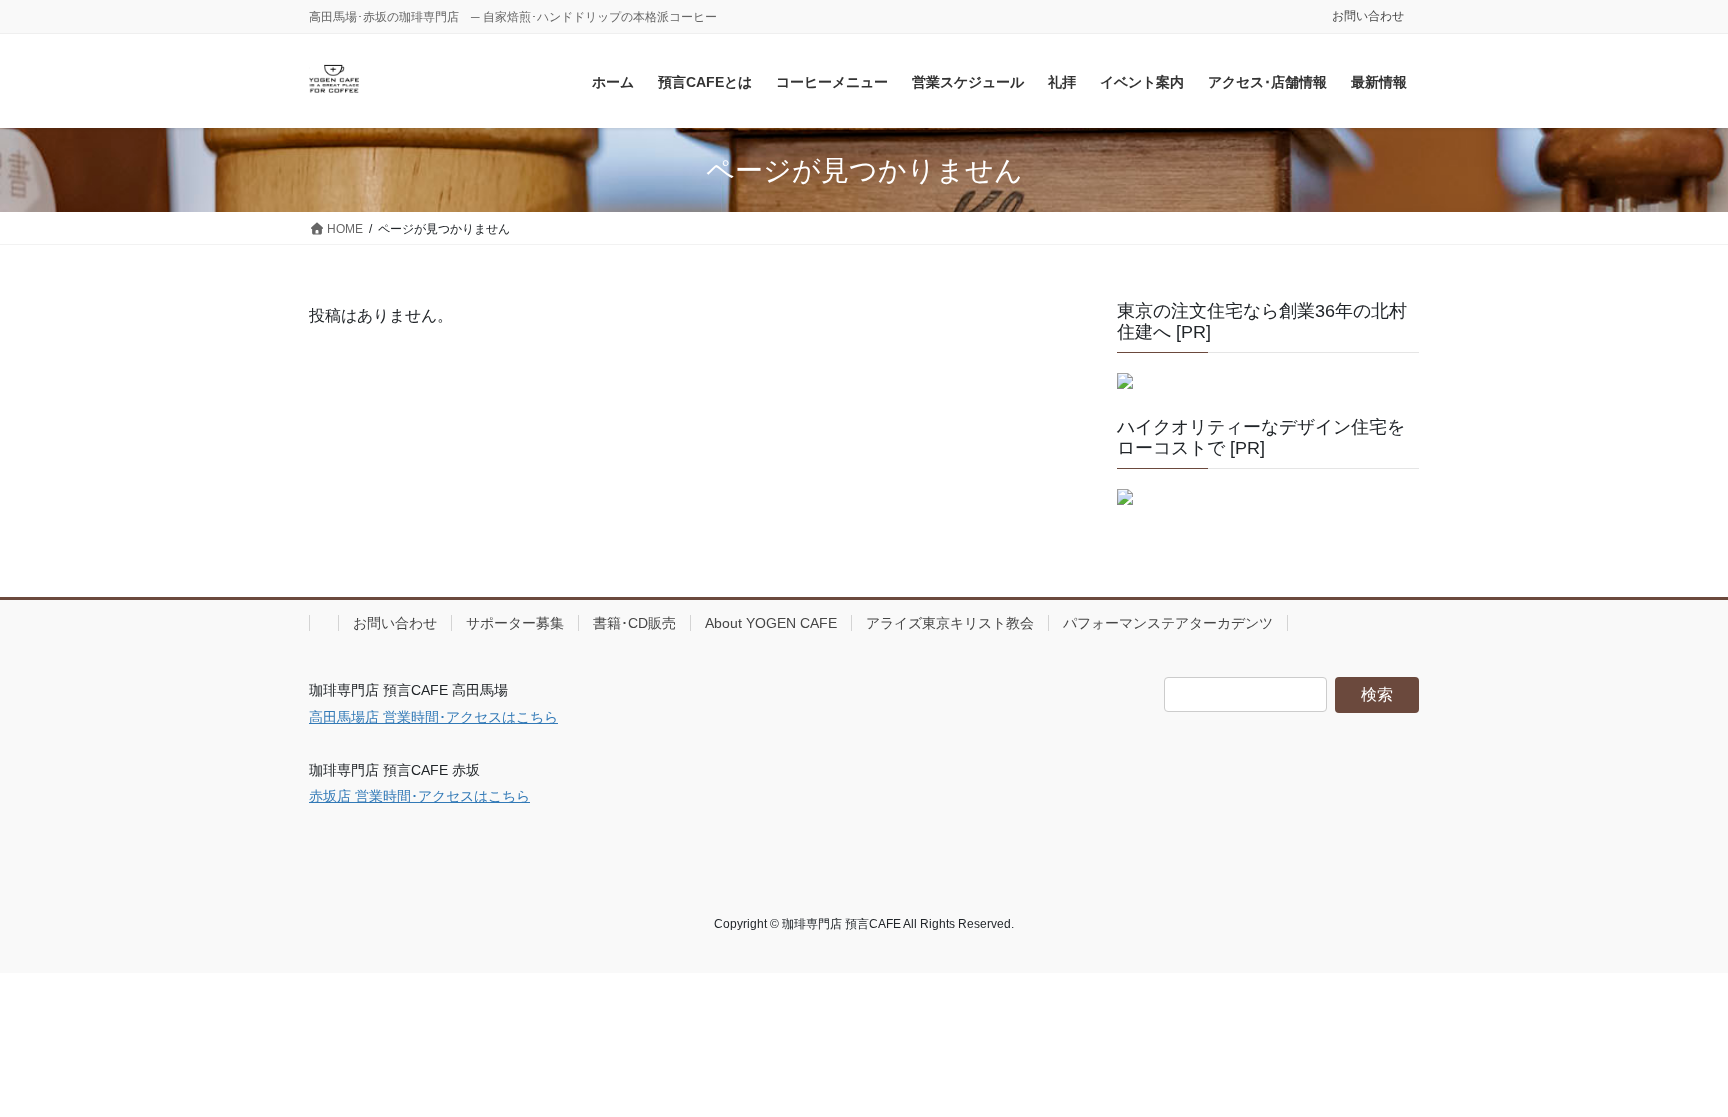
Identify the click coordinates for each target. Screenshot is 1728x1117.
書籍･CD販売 (634, 623)
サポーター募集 (515, 623)
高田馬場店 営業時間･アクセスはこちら (433, 717)
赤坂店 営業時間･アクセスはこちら (419, 796)
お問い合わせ (1368, 16)
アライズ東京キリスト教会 (950, 623)
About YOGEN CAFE (771, 623)
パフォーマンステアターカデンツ (1168, 623)
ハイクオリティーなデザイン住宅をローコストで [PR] (1261, 438)
